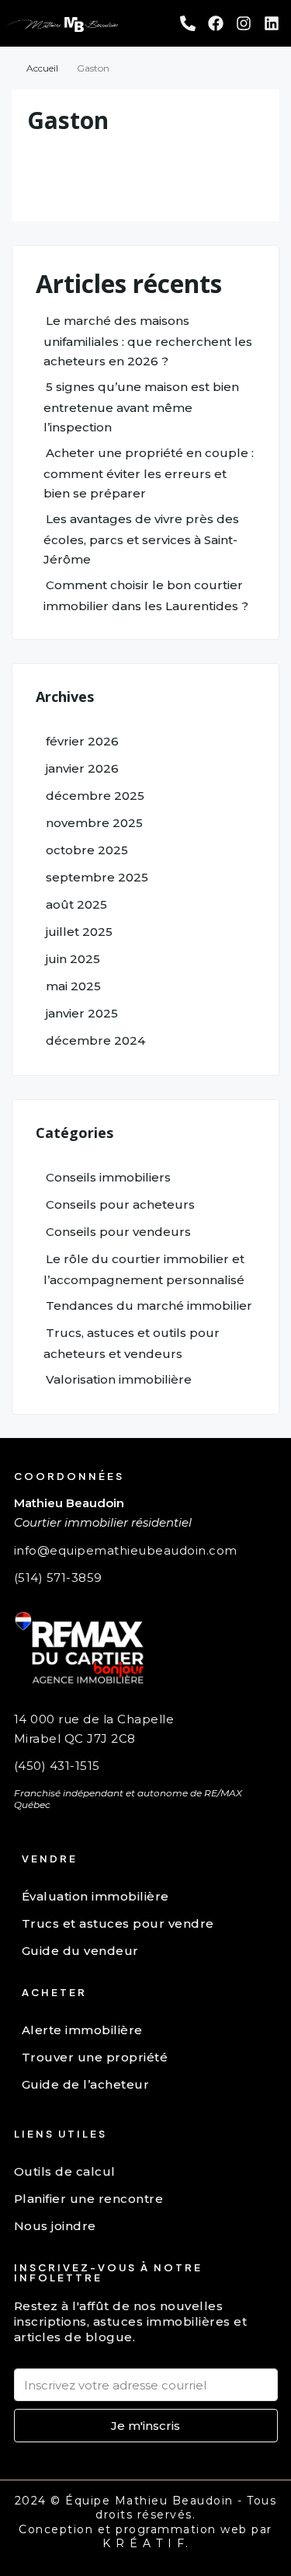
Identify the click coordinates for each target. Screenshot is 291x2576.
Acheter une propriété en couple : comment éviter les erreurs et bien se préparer (149, 473)
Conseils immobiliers (108, 1177)
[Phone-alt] (188, 23)
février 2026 (82, 741)
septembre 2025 (97, 877)
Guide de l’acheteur (86, 2084)
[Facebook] (216, 23)
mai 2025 (73, 986)
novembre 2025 (94, 823)
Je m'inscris (145, 2426)
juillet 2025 (79, 932)
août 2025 (76, 904)
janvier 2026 (82, 768)
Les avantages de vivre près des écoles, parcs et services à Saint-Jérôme (141, 539)
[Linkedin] (272, 23)
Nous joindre (55, 2226)
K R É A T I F (144, 2543)
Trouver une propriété (95, 2057)
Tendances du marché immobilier (149, 1305)
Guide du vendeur (80, 1951)
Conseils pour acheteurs (120, 1204)
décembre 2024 (95, 1040)
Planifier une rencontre (89, 2199)
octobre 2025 (87, 850)
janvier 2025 (82, 1013)
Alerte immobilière (82, 2030)
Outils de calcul (65, 2171)
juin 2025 (73, 959)
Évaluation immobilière (95, 1896)
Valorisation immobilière (119, 1379)
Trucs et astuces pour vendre (118, 1923)
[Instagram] (244, 23)
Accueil (42, 68)
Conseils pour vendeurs (118, 1232)
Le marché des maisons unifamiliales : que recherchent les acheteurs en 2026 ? (148, 341)
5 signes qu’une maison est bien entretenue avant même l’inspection (141, 407)
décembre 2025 (95, 796)
